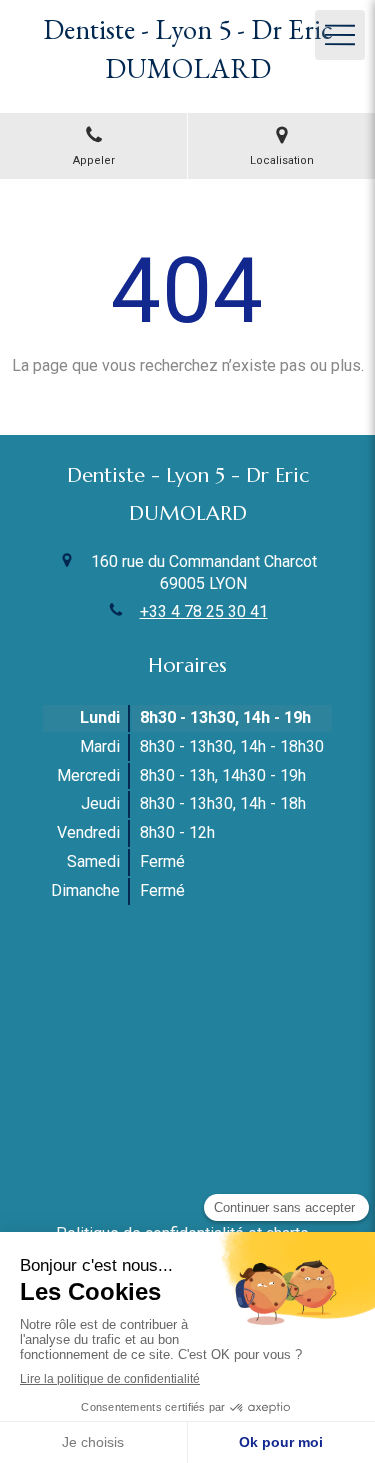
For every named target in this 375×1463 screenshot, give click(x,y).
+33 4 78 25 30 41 (204, 611)
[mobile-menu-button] (340, 35)
